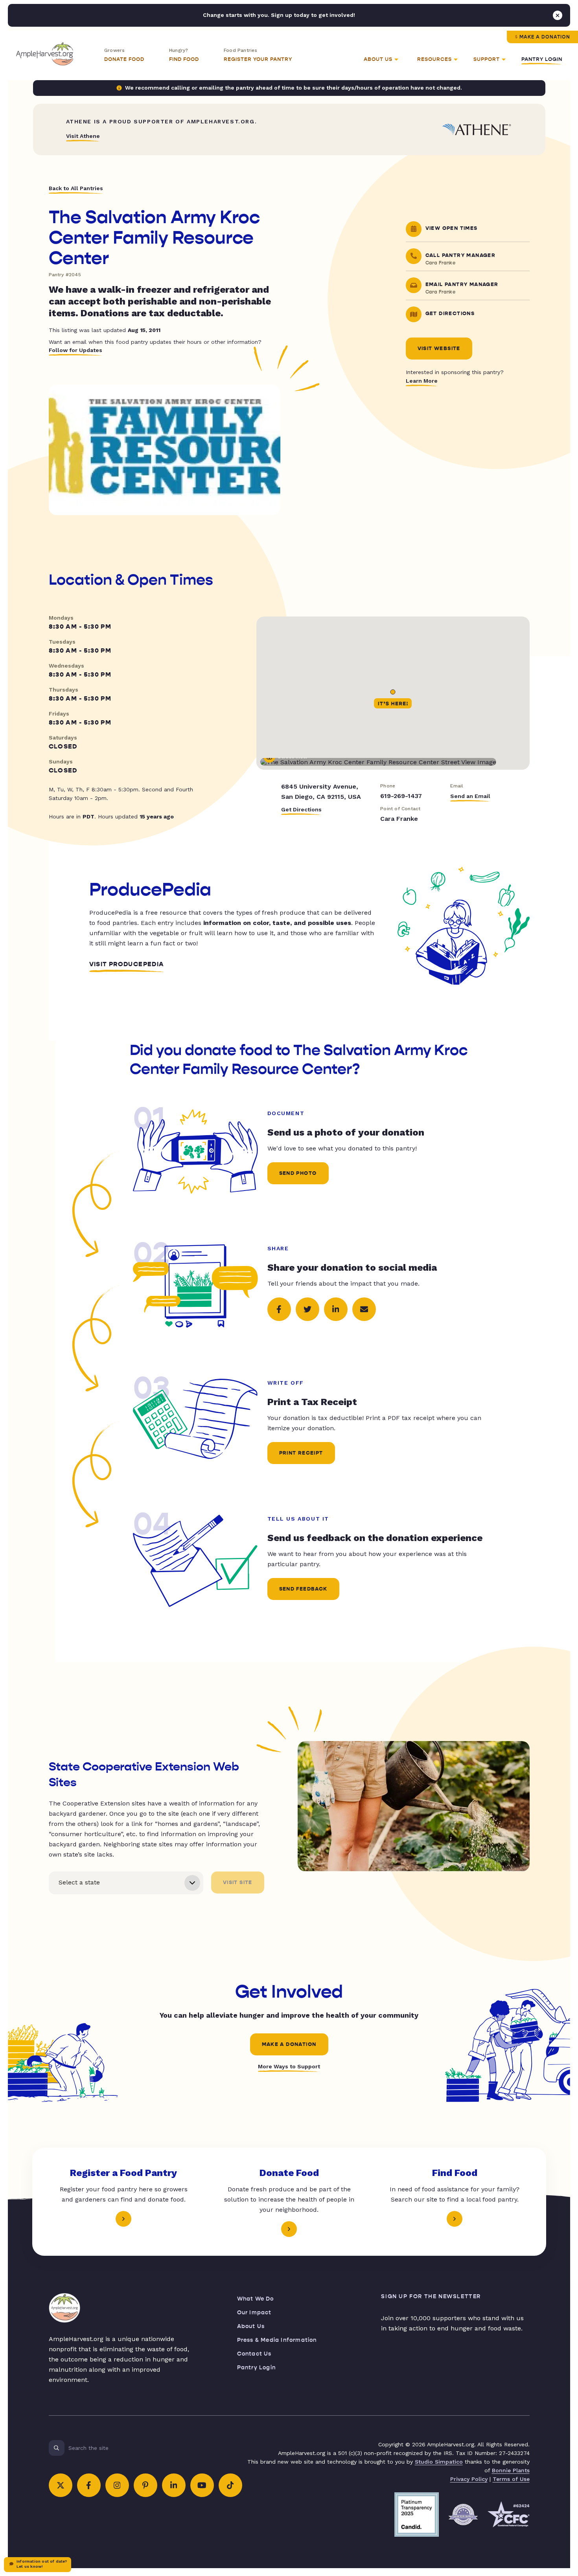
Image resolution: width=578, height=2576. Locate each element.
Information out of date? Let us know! (42, 2564)
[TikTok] (230, 2485)
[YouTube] (202, 2485)
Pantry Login (542, 59)
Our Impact (254, 2313)
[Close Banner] (558, 15)
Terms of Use (511, 2479)
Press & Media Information (277, 2340)
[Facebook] (89, 2485)
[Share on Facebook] (279, 1309)
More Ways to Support (289, 2066)
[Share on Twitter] (307, 1309)
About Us (251, 2326)
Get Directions (301, 809)
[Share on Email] (364, 1309)
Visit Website (439, 349)
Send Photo (298, 1173)
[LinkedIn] (174, 2485)
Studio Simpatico (439, 2462)
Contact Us (254, 2354)
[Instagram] (117, 2485)
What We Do (256, 2299)
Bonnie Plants (511, 2470)
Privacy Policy (469, 2479)
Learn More (422, 381)
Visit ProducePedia (127, 964)
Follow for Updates (75, 350)
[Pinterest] (145, 2485)
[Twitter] (61, 2485)
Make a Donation (545, 37)
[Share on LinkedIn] (336, 1309)
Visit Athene (83, 136)
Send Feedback (303, 1589)
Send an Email (470, 796)
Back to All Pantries (76, 188)
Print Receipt (301, 1453)
